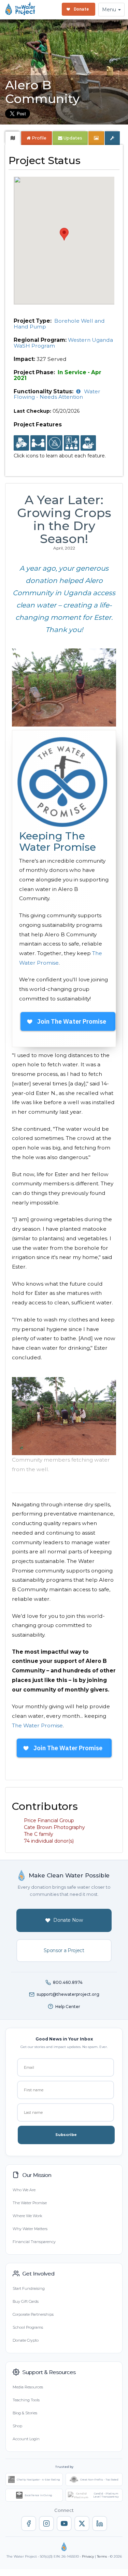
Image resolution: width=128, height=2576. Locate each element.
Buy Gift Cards (26, 2301)
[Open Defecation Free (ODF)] (55, 443)
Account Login (26, 2439)
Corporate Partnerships (33, 2314)
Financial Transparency (34, 2242)
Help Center (68, 2007)
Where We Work (27, 2216)
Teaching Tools (26, 2400)
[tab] (13, 138)
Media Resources (28, 2387)
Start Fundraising (29, 2288)
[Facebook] (29, 2523)
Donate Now (68, 1920)
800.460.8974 (68, 1982)
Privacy (88, 2556)
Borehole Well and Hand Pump (59, 324)
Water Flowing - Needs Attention (57, 394)
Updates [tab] (72, 138)
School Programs (28, 2327)
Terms (102, 2556)
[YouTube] (64, 2523)
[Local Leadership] (21, 443)
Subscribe (66, 2135)
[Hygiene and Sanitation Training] (72, 443)
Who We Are (24, 2190)
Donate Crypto (26, 2340)
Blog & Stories (25, 2413)
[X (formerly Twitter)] (82, 2523)
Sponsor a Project (64, 1950)
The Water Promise (37, 1725)
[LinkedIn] (100, 2523)
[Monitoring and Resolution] (88, 443)
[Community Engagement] (38, 443)
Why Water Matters (30, 2229)
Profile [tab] (39, 138)
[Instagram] (46, 2523)
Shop (17, 2426)
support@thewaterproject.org (68, 1994)
